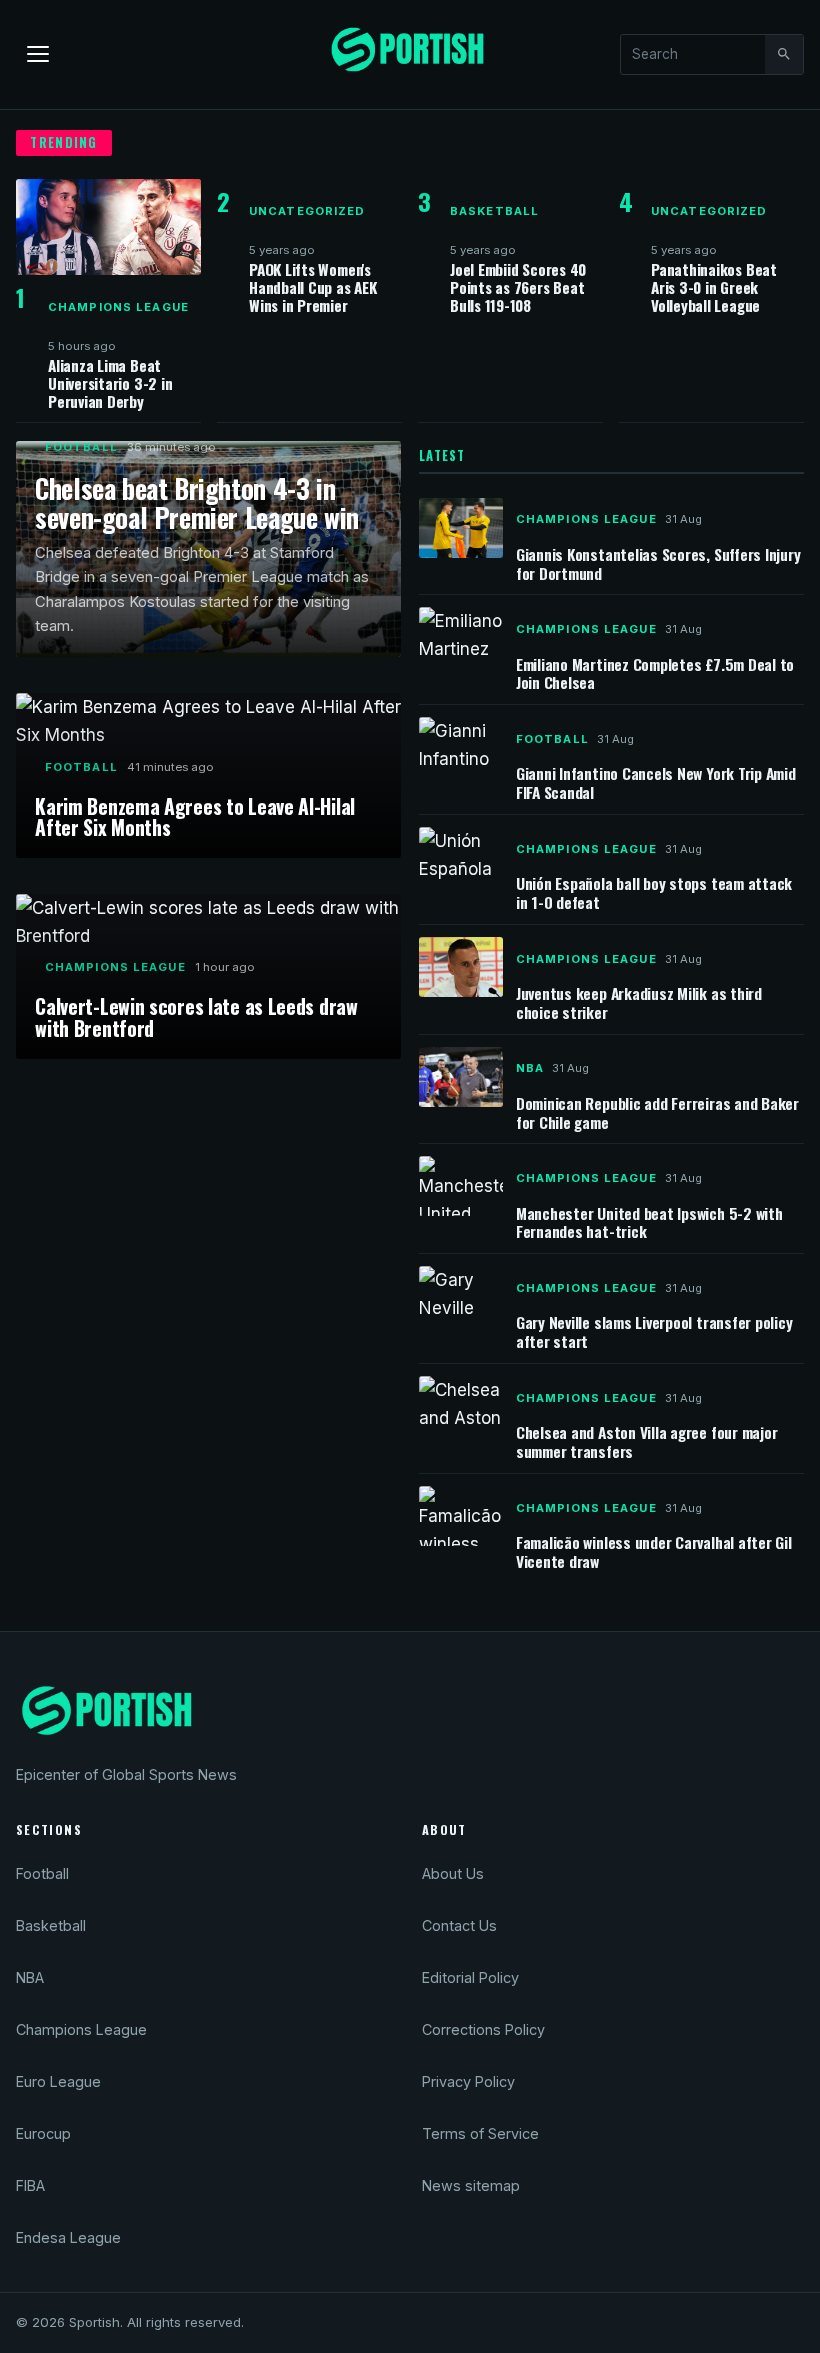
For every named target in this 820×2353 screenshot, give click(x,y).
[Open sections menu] (38, 54)
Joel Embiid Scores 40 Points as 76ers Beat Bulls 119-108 (518, 287)
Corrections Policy (483, 2029)
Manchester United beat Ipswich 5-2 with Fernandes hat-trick (649, 1222)
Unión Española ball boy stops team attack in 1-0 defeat (654, 892)
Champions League (118, 307)
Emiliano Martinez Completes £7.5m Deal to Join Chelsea (655, 673)
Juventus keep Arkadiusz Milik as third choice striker (639, 1002)
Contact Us (459, 1925)
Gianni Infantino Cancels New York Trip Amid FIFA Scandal (656, 782)
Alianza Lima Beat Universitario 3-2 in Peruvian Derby (110, 383)
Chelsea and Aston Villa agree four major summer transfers (647, 1441)
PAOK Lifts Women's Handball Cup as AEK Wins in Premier (313, 287)
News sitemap (471, 2185)
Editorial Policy (470, 1977)
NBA (530, 1068)
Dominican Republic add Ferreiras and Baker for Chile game (657, 1112)
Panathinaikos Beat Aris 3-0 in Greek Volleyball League (714, 287)
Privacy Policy (468, 2081)
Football (81, 447)
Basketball (494, 211)
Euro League (58, 2081)
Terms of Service (480, 2133)
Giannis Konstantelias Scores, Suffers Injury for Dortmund (658, 563)
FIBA (30, 2185)
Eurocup (43, 2133)
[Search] (784, 54)
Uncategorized (307, 211)
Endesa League (68, 2237)
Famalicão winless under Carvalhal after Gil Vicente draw (654, 1551)
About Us (453, 1873)
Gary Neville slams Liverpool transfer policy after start (654, 1331)
